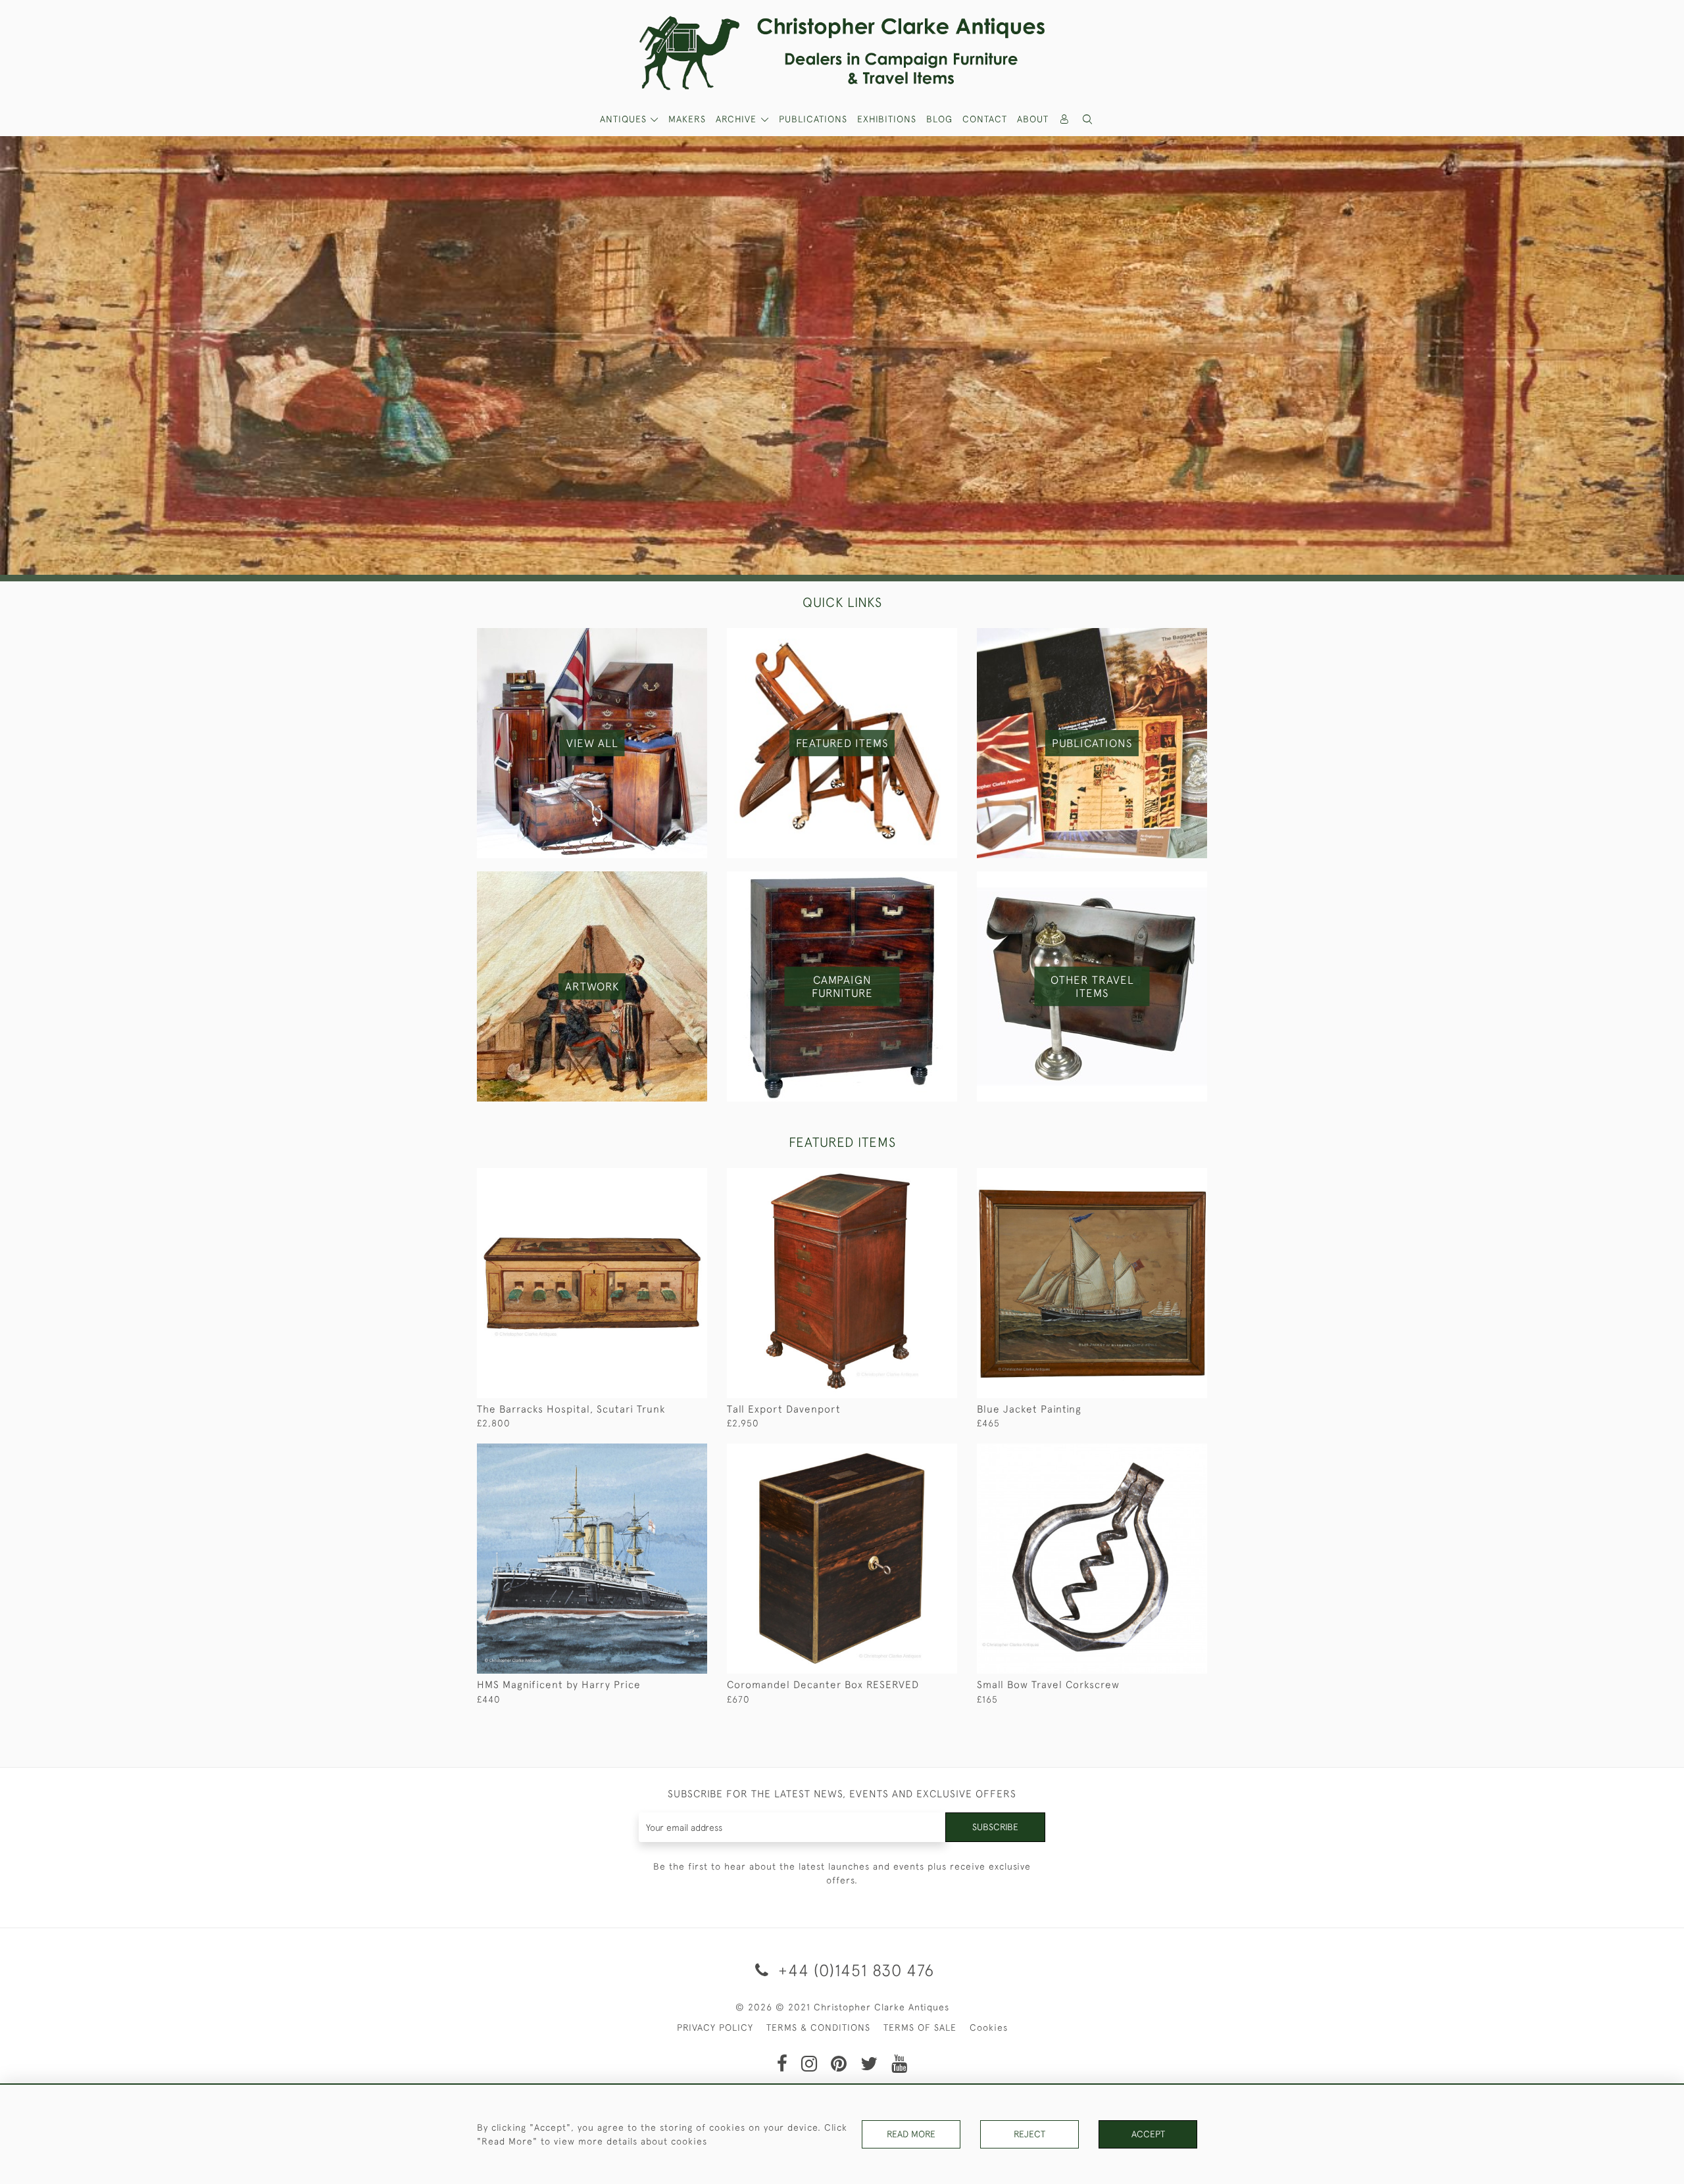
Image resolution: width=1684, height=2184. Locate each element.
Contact (985, 119)
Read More (911, 2134)
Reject (1029, 2134)
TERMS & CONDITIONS (818, 2027)
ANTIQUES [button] (625, 119)
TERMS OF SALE (920, 2027)
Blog (939, 119)
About (1033, 119)
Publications (813, 119)
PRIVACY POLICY (715, 2027)
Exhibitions (887, 119)
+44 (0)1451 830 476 (854, 1970)
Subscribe (995, 1827)
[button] (1088, 119)
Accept (1148, 2134)
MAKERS (687, 119)
